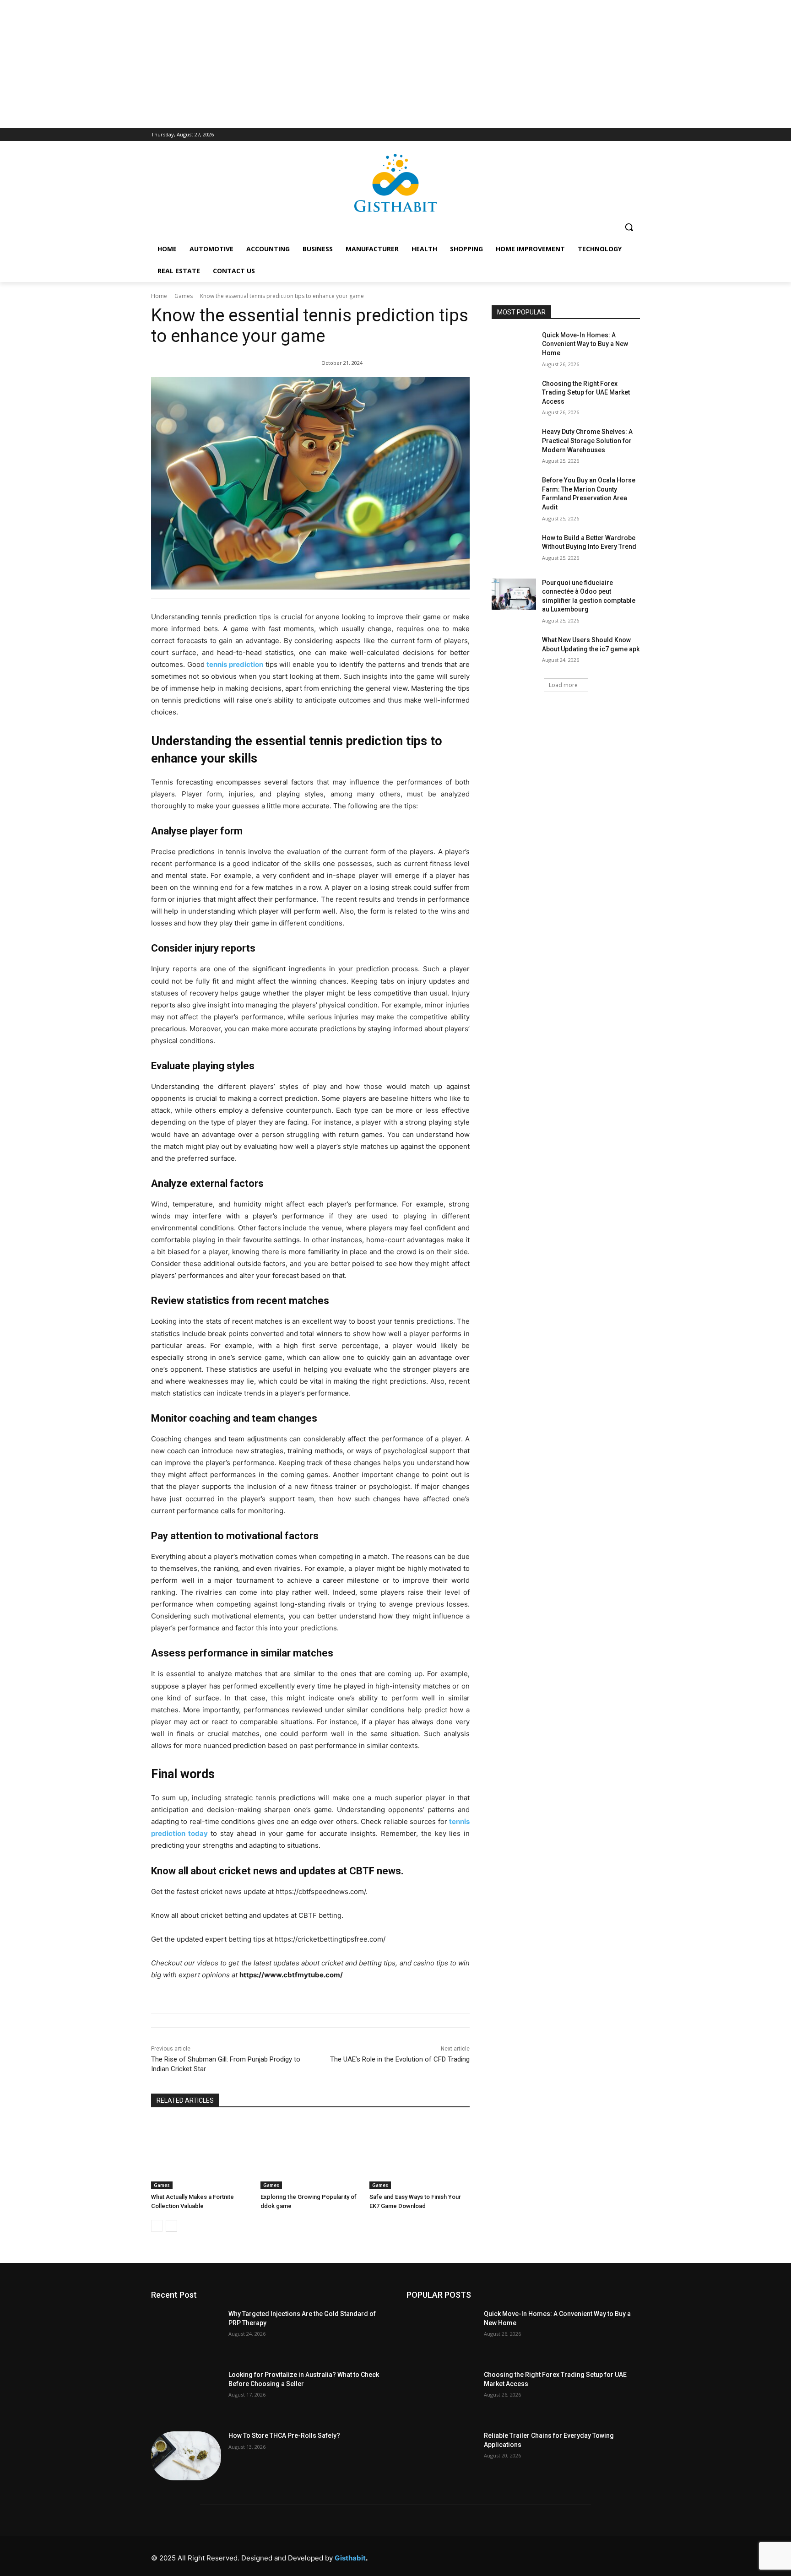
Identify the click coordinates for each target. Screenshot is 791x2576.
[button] (629, 227)
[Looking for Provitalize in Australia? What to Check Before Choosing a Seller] (186, 2395)
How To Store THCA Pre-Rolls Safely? (284, 2435)
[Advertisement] (395, 64)
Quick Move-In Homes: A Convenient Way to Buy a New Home (585, 344)
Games (184, 296)
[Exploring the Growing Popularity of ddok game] (311, 2154)
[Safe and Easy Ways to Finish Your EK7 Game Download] (420, 2154)
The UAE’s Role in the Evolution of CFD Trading (400, 2059)
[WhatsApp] (611, 2556)
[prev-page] (157, 2226)
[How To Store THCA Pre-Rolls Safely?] (186, 2456)
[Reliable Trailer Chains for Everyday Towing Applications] (442, 2456)
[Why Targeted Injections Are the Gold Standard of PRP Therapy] (186, 2334)
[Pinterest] (570, 2556)
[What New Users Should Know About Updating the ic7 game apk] (514, 651)
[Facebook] (508, 2556)
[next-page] (171, 2226)
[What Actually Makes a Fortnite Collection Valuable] (201, 2154)
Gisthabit (350, 2558)
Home (159, 296)
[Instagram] (529, 2556)
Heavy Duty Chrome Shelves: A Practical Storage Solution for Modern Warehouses (587, 441)
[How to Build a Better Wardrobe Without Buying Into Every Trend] (514, 549)
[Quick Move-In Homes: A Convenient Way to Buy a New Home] (514, 346)
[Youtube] (632, 2556)
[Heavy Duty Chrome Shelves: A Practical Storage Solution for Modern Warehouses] (514, 443)
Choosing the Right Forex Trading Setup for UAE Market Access (586, 392)
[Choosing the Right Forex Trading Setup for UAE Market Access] (514, 395)
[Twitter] (591, 2556)
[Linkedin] (550, 2556)
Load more (563, 685)
